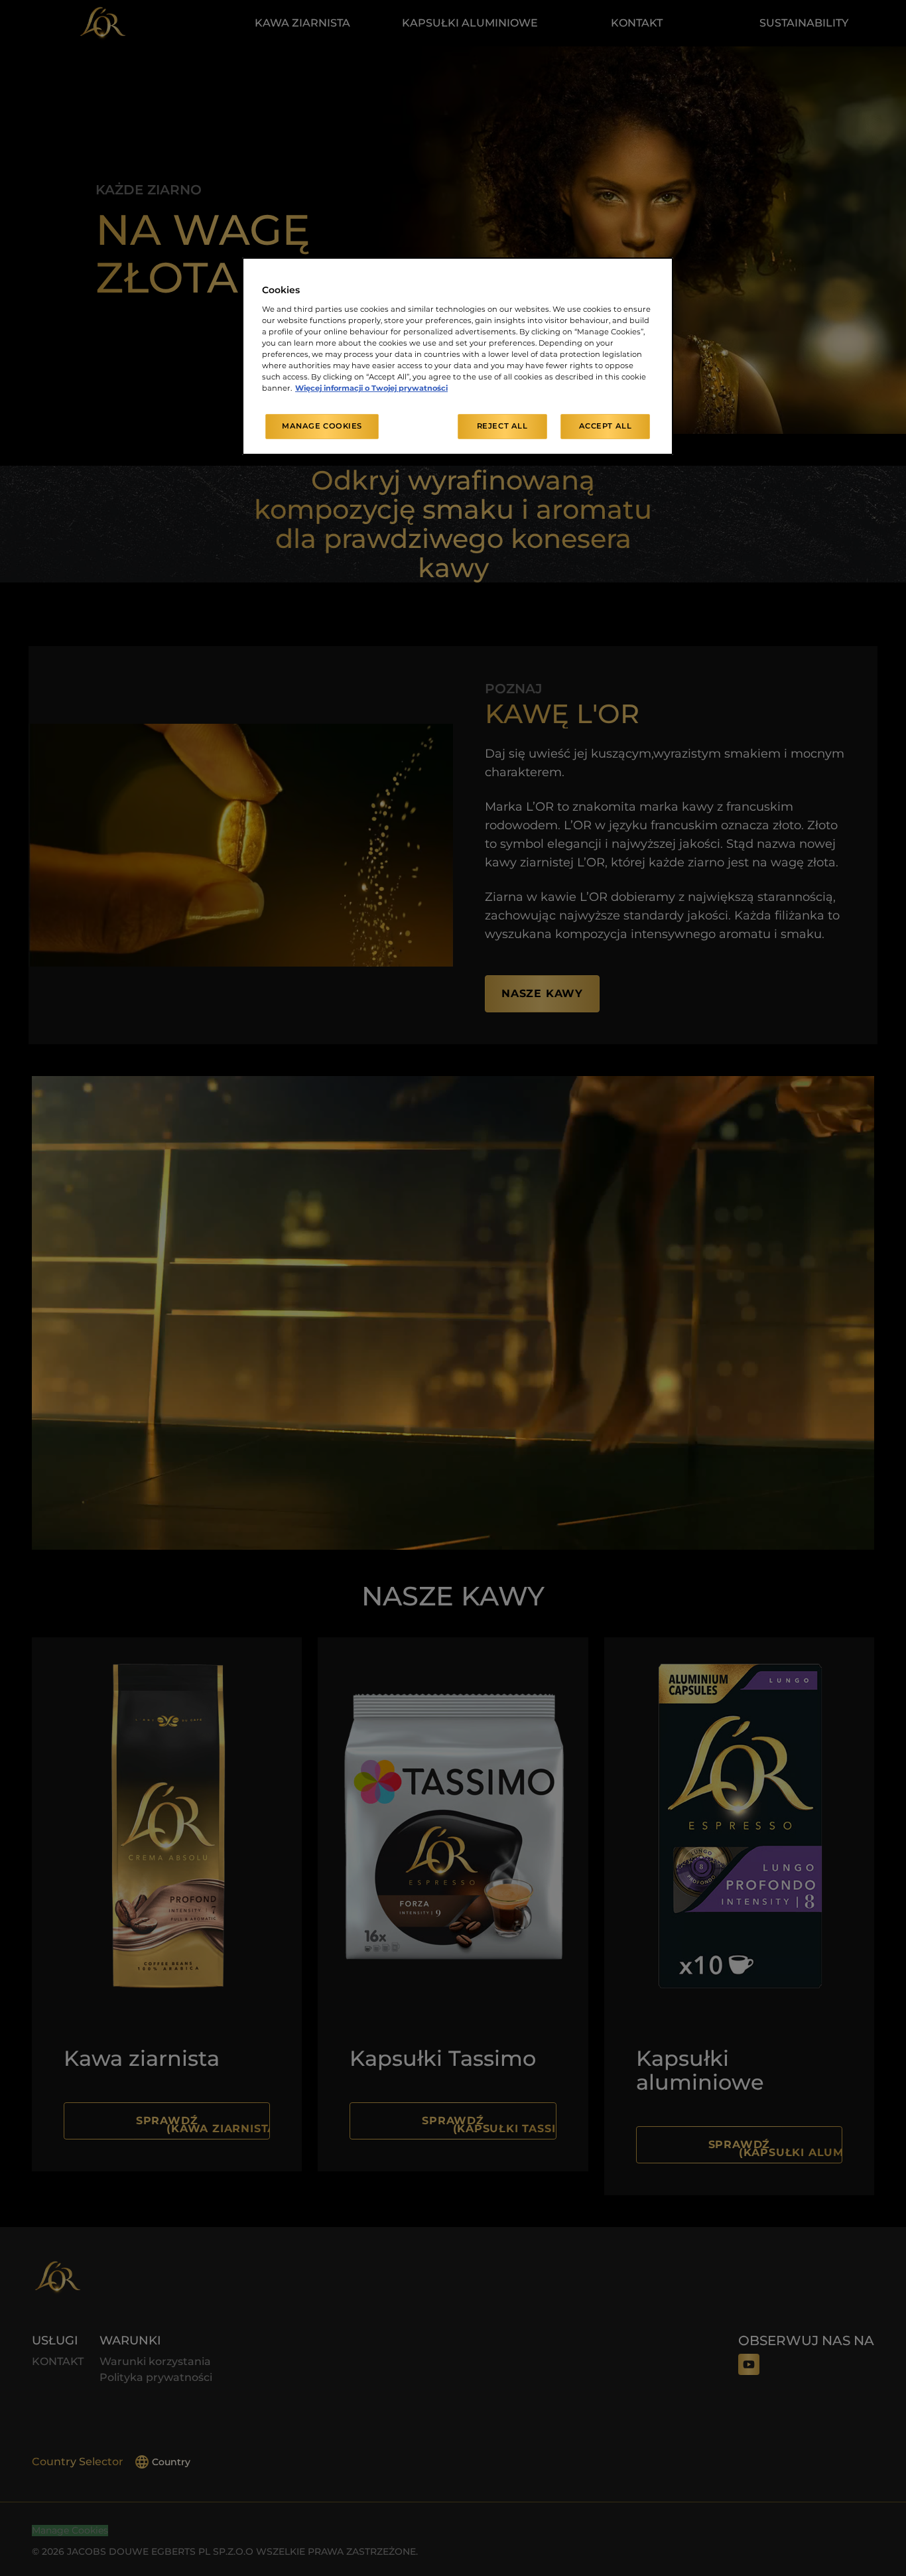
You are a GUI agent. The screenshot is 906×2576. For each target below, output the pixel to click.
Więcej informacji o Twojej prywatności (371, 388)
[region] (458, 356)
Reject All (502, 426)
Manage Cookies (322, 426)
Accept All (606, 426)
